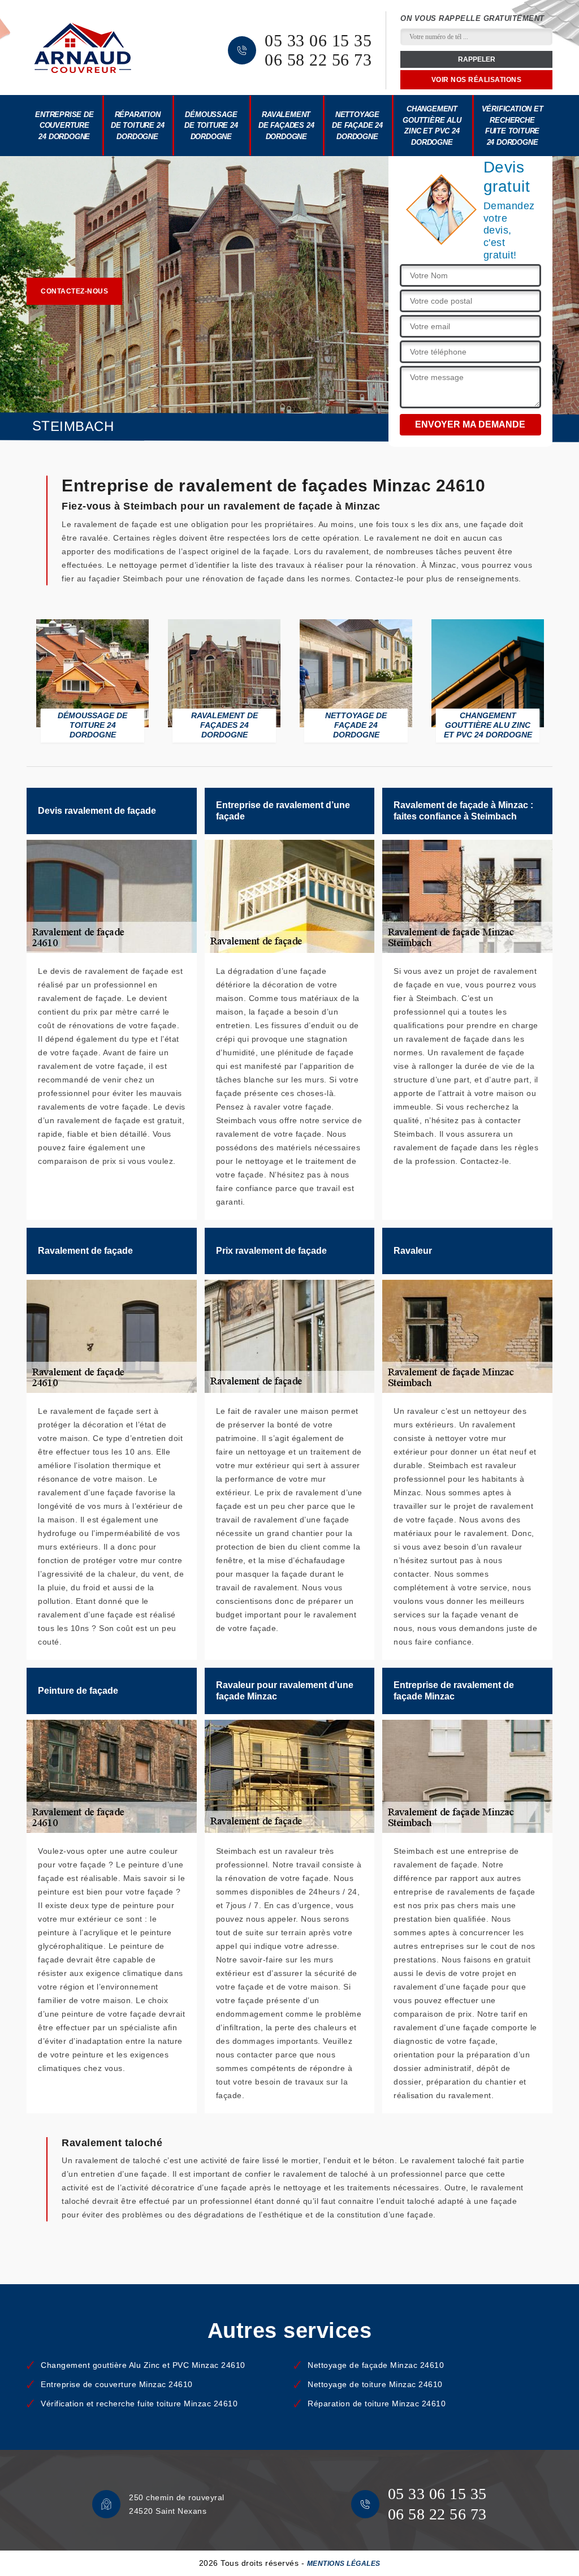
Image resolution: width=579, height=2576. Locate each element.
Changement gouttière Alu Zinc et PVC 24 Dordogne (432, 126)
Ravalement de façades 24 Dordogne (286, 126)
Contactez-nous (74, 291)
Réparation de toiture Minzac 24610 (377, 2404)
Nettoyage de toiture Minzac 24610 (375, 2384)
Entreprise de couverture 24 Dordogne (64, 126)
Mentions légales (344, 2564)
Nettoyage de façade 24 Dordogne (357, 126)
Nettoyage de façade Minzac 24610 (376, 2365)
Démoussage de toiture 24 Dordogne (211, 126)
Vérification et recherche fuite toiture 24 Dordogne (513, 126)
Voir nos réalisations (477, 80)
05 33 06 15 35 (318, 41)
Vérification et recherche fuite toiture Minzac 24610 (139, 2404)
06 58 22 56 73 (318, 60)
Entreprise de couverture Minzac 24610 (117, 2384)
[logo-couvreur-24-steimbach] (83, 48)
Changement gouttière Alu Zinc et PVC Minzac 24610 (143, 2365)
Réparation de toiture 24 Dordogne (137, 126)
